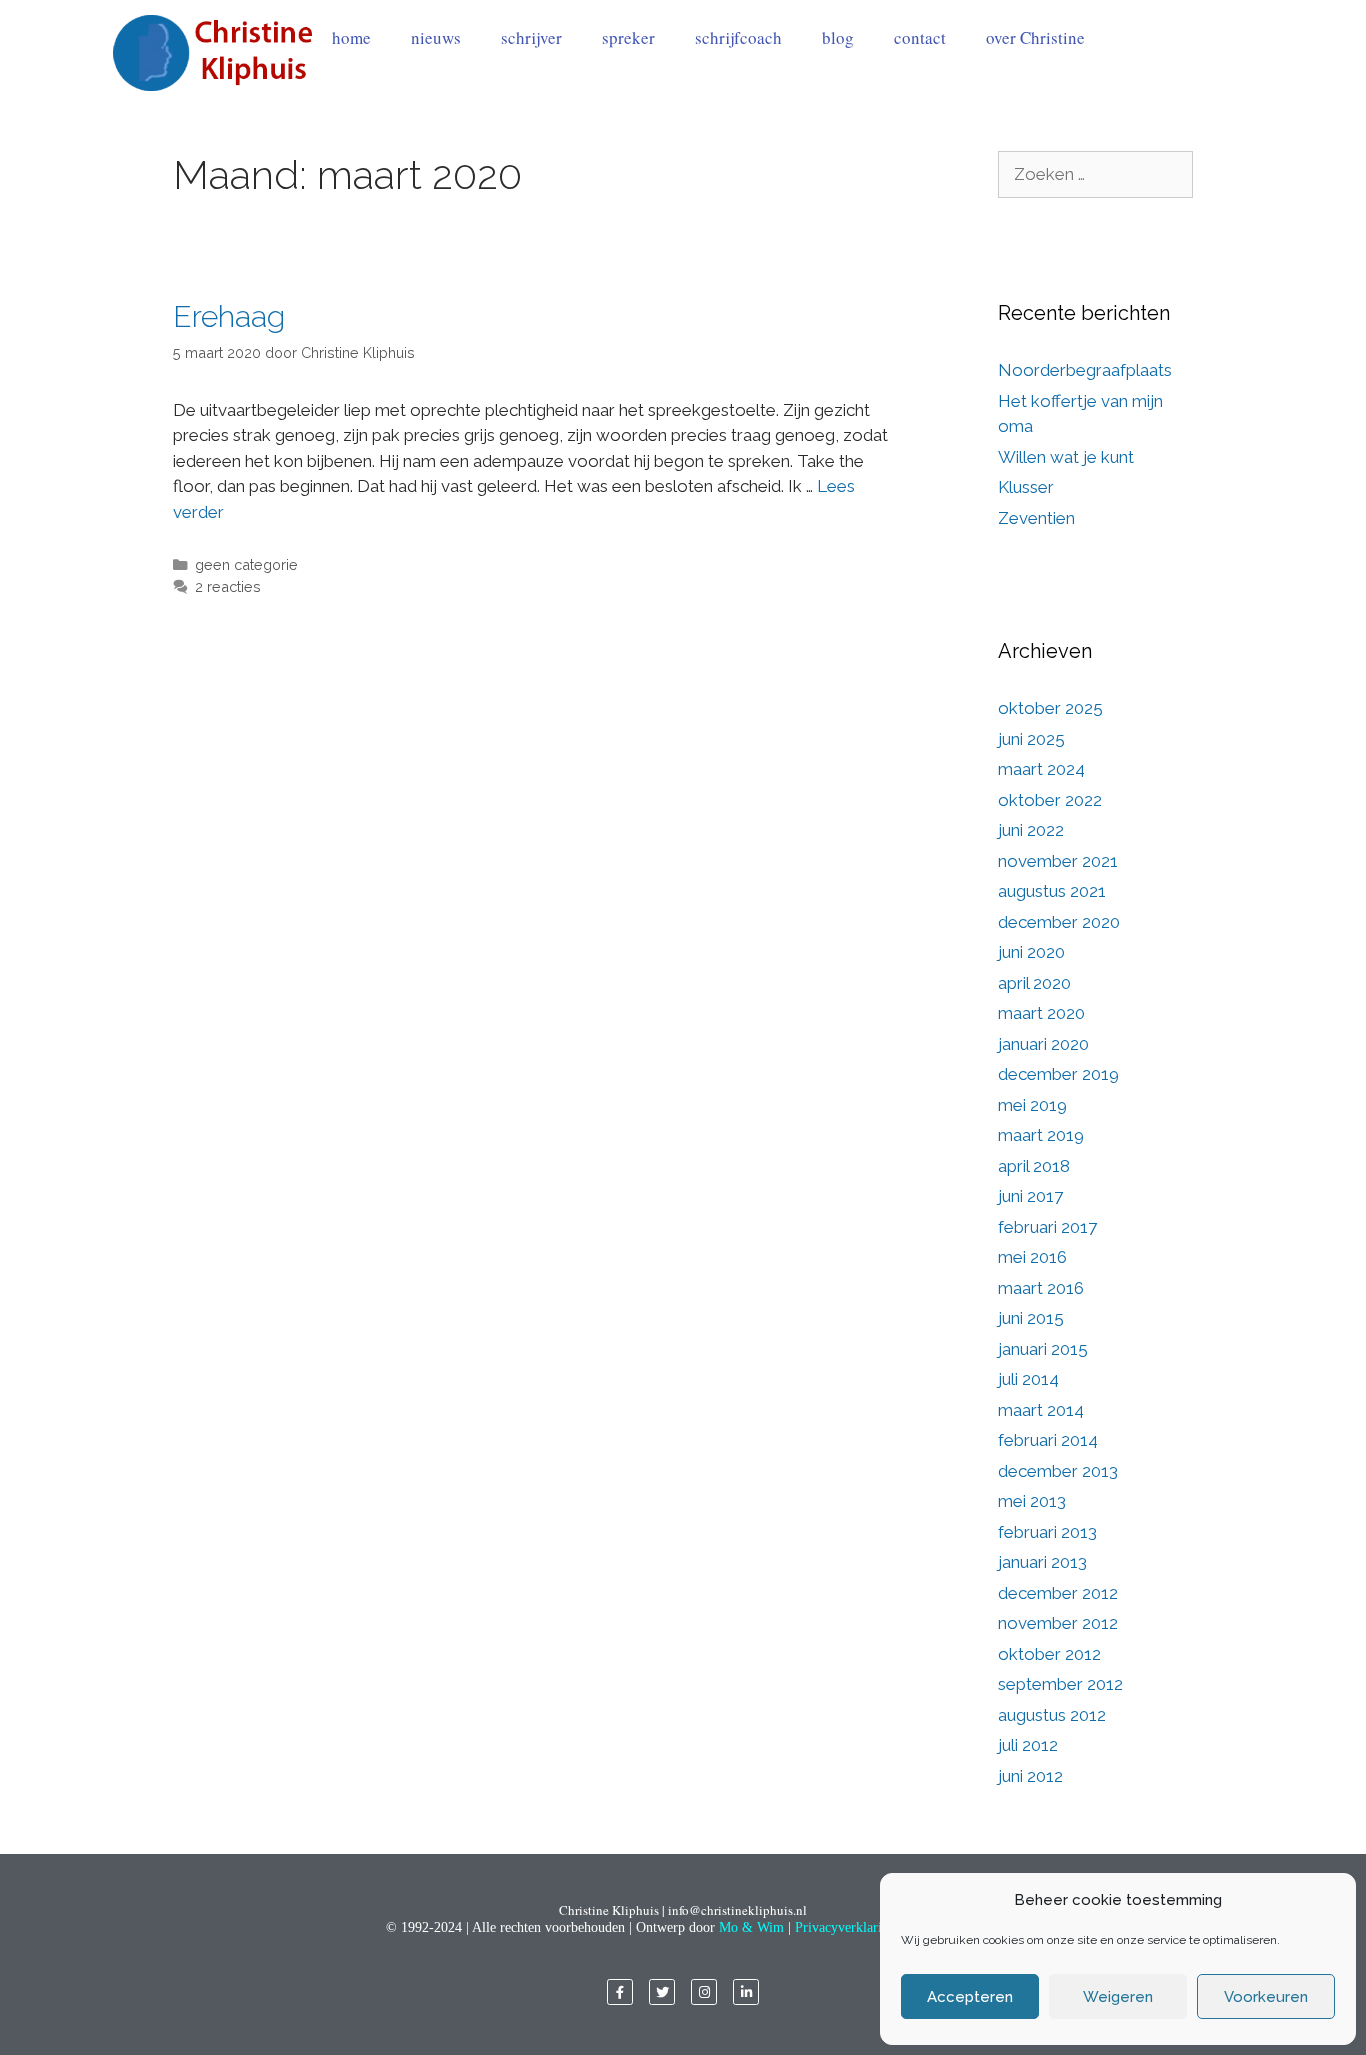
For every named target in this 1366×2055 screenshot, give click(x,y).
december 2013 (1058, 1471)
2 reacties (228, 586)
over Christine (1035, 37)
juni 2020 (1031, 952)
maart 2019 (1041, 1135)
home (351, 37)
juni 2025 (1031, 739)
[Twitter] (662, 1992)
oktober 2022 (1050, 800)
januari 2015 (1043, 1349)
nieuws (436, 37)
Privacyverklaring (845, 1927)
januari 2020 (1043, 1044)
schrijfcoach (738, 37)
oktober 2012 (1049, 1654)
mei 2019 (1032, 1105)
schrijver (531, 37)
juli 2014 (1028, 1379)
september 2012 (1060, 1684)
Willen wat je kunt (1066, 457)
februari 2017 (1047, 1227)
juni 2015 (1031, 1318)
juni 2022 (1031, 830)
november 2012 (1058, 1623)
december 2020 (1059, 922)
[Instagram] (704, 1992)
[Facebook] (620, 1992)
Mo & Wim (751, 1927)
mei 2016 (1032, 1257)
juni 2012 (1030, 1776)
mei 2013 (1032, 1501)
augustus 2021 (1052, 891)
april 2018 (1034, 1166)
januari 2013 (1042, 1562)
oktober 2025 (1050, 708)
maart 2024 (1041, 769)
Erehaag (229, 316)
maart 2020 (1041, 1013)
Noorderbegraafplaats (1085, 370)
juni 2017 (1030, 1196)
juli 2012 (1028, 1745)
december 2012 (1058, 1593)
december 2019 (1058, 1074)
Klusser (1026, 487)
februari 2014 (1048, 1440)
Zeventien (1036, 518)
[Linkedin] (746, 1992)
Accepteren (970, 1997)
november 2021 (1058, 861)
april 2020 (1034, 983)
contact (920, 37)
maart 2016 (1041, 1288)
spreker (628, 37)
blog (838, 37)
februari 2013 (1047, 1532)
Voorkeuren (1266, 1997)
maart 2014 (1041, 1410)
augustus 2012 (1052, 1715)
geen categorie (246, 564)
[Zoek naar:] (1095, 174)
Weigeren (1118, 1997)
